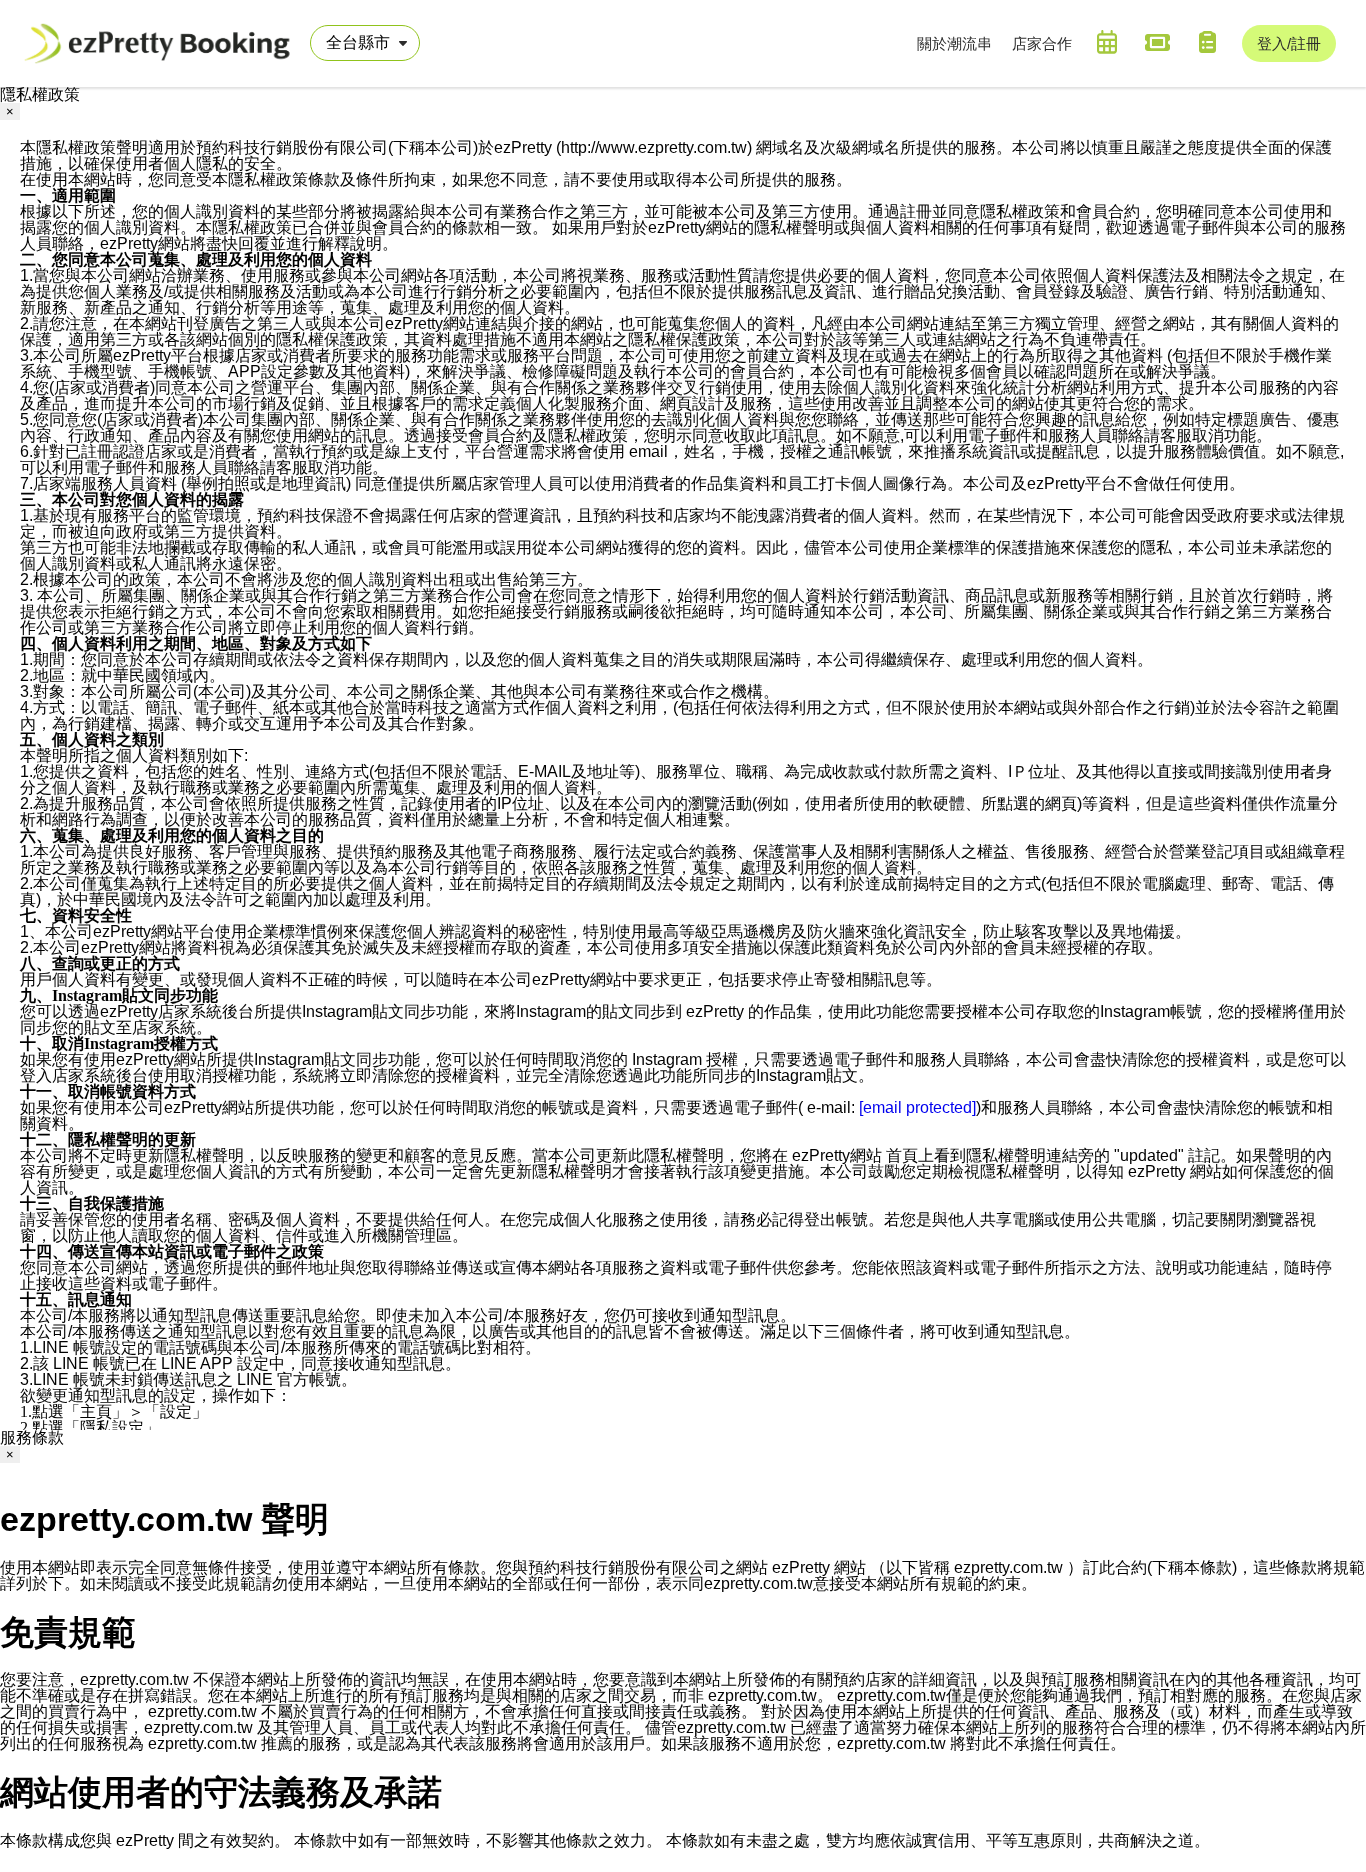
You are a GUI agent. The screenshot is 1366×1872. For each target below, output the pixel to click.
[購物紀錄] (1207, 42)
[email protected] (917, 1107)
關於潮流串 (954, 43)
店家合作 (1042, 43)
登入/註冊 (1289, 43)
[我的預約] (1107, 42)
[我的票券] (1157, 42)
